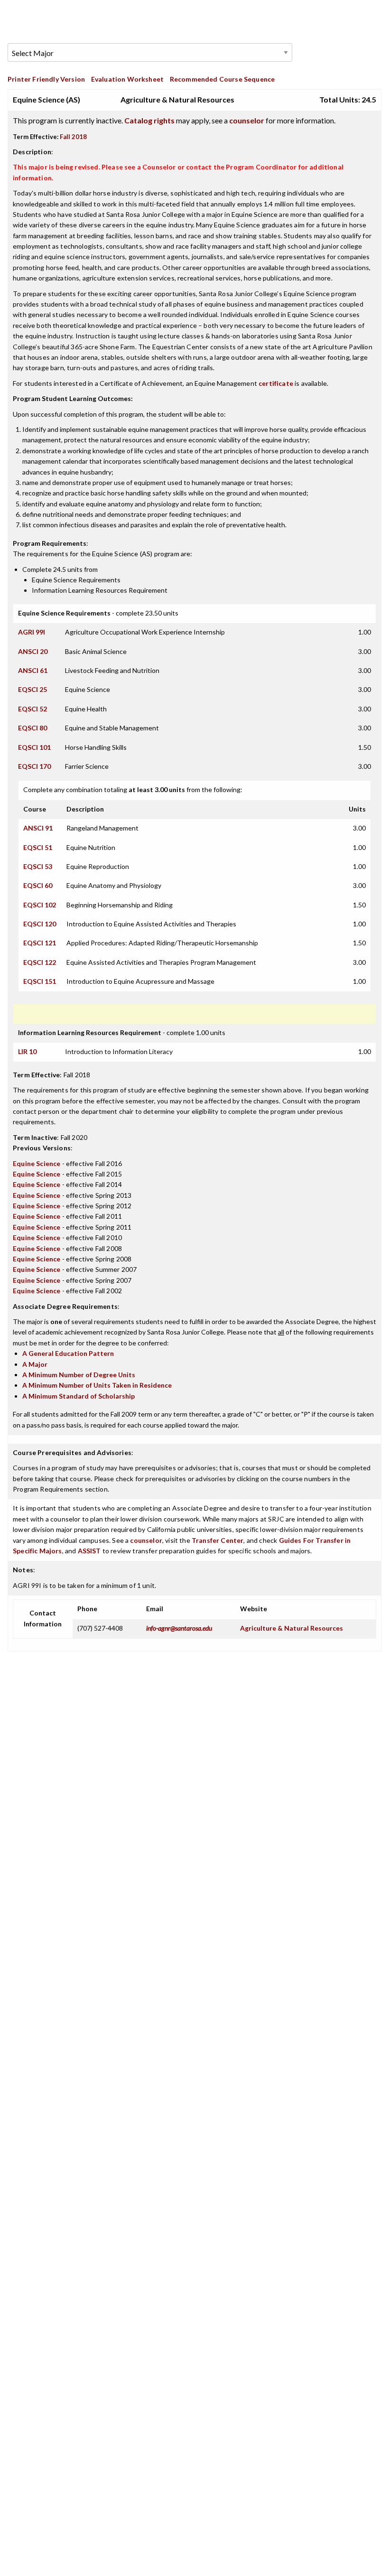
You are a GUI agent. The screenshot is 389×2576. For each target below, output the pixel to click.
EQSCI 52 (32, 709)
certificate (276, 383)
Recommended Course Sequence (222, 79)
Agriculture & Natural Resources (292, 1628)
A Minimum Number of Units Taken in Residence (97, 1385)
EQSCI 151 (40, 981)
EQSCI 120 (40, 924)
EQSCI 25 (32, 689)
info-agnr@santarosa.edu (179, 1628)
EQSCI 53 (38, 866)
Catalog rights (149, 120)
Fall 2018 (73, 137)
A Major (35, 1364)
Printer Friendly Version (46, 79)
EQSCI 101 (34, 747)
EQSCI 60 (38, 885)
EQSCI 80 (32, 728)
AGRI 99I (32, 632)
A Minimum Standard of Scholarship (79, 1396)
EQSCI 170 (34, 766)
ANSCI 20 (33, 651)
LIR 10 (27, 1051)
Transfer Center (218, 1540)
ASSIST (89, 1551)
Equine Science (37, 1163)
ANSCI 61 (33, 670)
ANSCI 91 (38, 828)
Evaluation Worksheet (127, 79)
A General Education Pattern (68, 1353)
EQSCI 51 (38, 847)
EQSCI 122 (40, 962)
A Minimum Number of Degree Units (79, 1375)
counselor (247, 120)
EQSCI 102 (40, 905)
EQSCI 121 (40, 943)
